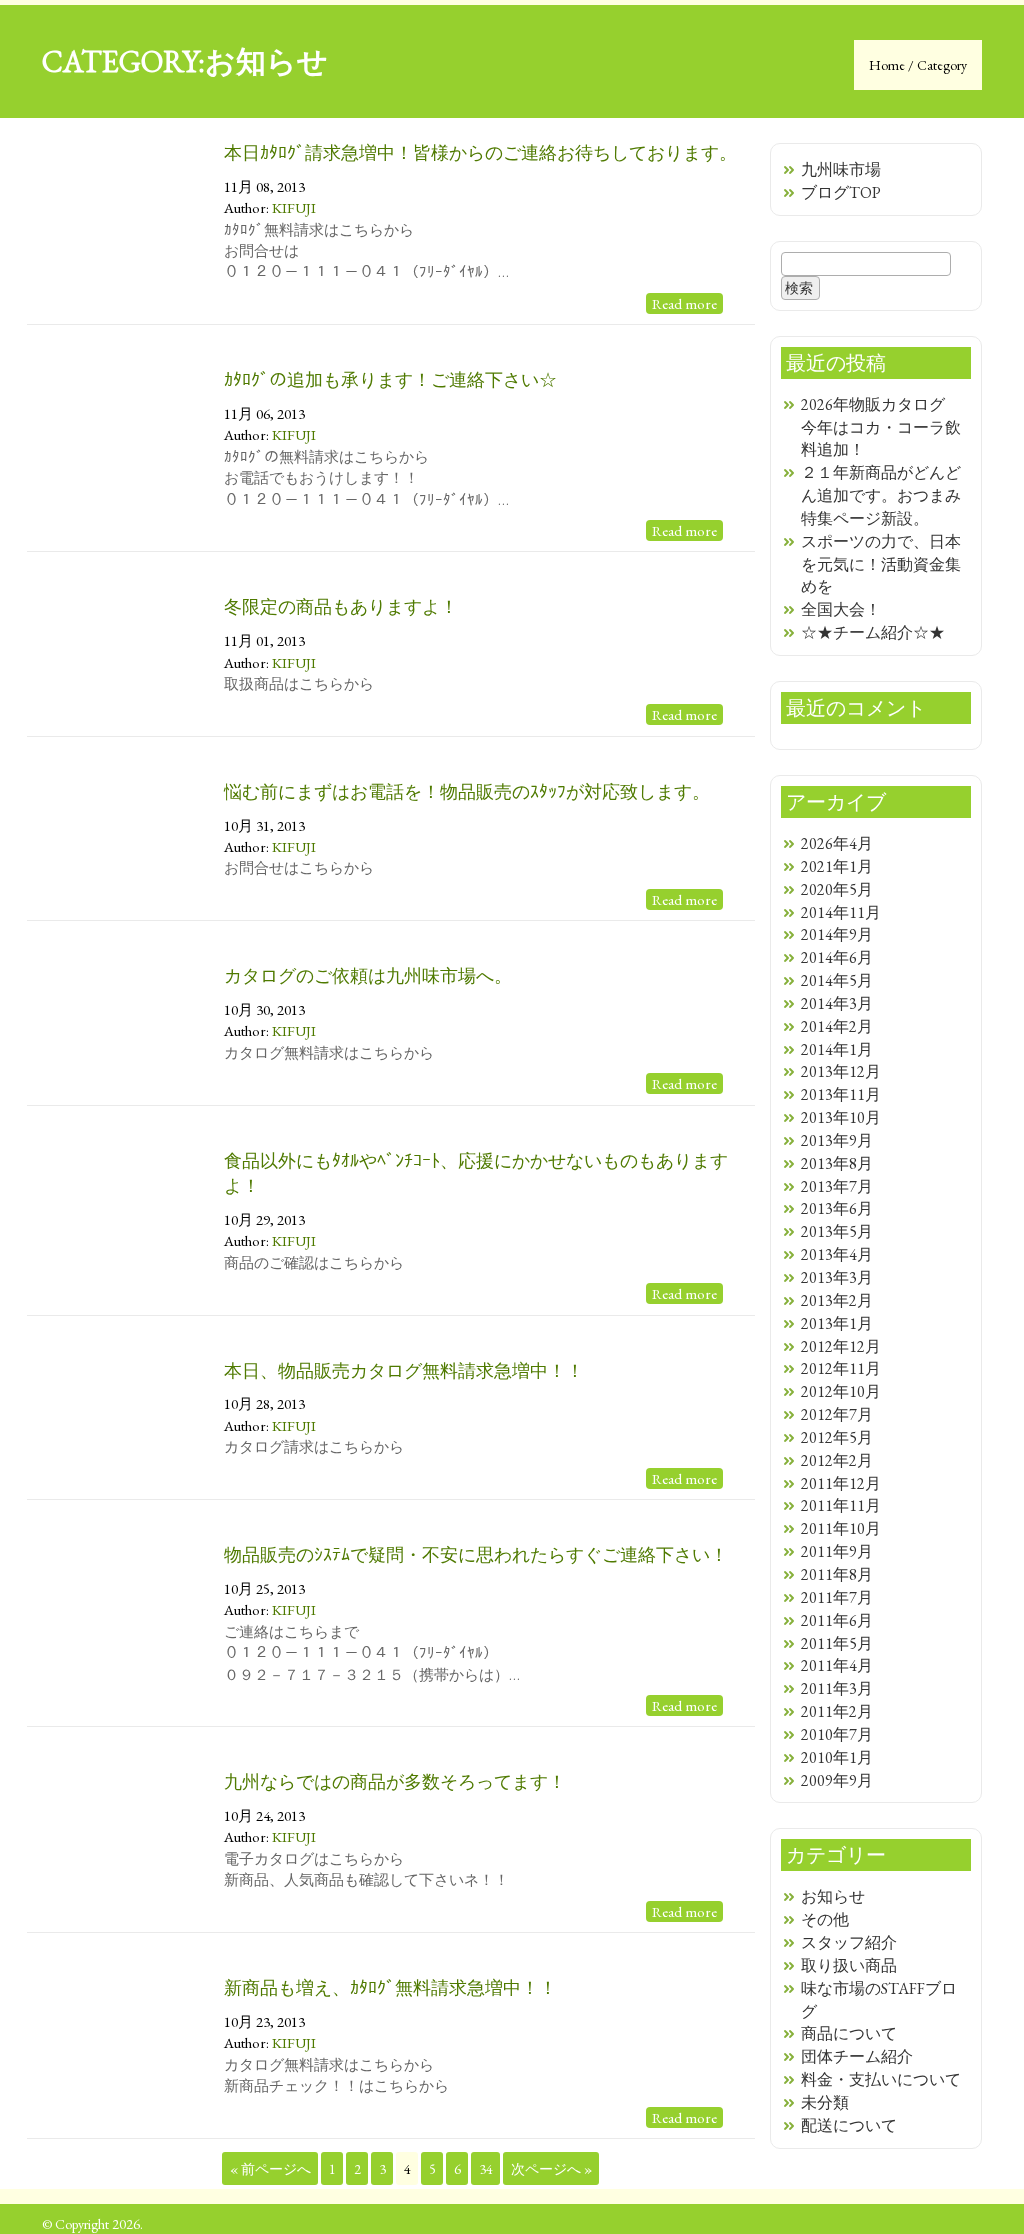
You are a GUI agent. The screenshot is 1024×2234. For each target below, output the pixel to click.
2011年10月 (841, 1528)
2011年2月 (837, 1711)
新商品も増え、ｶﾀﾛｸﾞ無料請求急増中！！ (390, 1987)
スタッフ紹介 (849, 1942)
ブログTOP (841, 192)
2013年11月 (841, 1094)
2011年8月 (837, 1574)
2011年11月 (841, 1505)
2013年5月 (837, 1231)
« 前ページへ (270, 2169)
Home (888, 65)
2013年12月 (841, 1071)
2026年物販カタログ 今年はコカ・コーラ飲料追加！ (881, 427)
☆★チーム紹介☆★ (873, 632)
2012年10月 (841, 1391)
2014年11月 (841, 912)
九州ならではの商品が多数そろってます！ (395, 1781)
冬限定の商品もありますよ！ (341, 606)
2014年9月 (837, 934)
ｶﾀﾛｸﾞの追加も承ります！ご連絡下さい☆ (390, 379)
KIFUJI (294, 207)
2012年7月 (837, 1414)
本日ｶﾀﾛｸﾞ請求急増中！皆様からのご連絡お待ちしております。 (480, 152)
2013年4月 (837, 1254)
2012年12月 (841, 1346)
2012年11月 (841, 1368)
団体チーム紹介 (857, 2056)
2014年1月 (837, 1049)
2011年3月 (837, 1688)
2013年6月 (837, 1208)
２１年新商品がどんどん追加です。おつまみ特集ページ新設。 (881, 495)
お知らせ (833, 1896)
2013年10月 (841, 1117)
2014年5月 (837, 980)
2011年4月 (837, 1665)
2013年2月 (837, 1300)
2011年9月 (837, 1551)
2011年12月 (841, 1483)
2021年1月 (837, 866)
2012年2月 (837, 1460)
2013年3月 (837, 1277)
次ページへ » (551, 2169)
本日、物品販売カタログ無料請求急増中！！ (404, 1370)
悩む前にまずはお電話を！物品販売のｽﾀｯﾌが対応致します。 (467, 791)
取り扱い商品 (849, 1965)
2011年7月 (837, 1597)
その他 (825, 1919)
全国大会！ (841, 609)
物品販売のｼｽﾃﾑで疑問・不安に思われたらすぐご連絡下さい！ (476, 1554)
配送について (849, 2125)
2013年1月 (837, 1323)
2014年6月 (837, 957)
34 (486, 2169)
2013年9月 (837, 1140)
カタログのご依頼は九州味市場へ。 (368, 975)
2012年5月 (837, 1437)
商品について (849, 2033)
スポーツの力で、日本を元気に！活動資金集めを (881, 564)
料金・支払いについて (881, 2079)
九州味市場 (841, 169)
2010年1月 (837, 1757)
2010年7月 (837, 1734)
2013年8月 (837, 1163)
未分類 (825, 2102)
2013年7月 (837, 1186)
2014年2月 (837, 1026)
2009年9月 (837, 1780)
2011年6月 (837, 1620)
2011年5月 (837, 1643)
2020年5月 (837, 889)
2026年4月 (837, 843)
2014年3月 (837, 1003)
